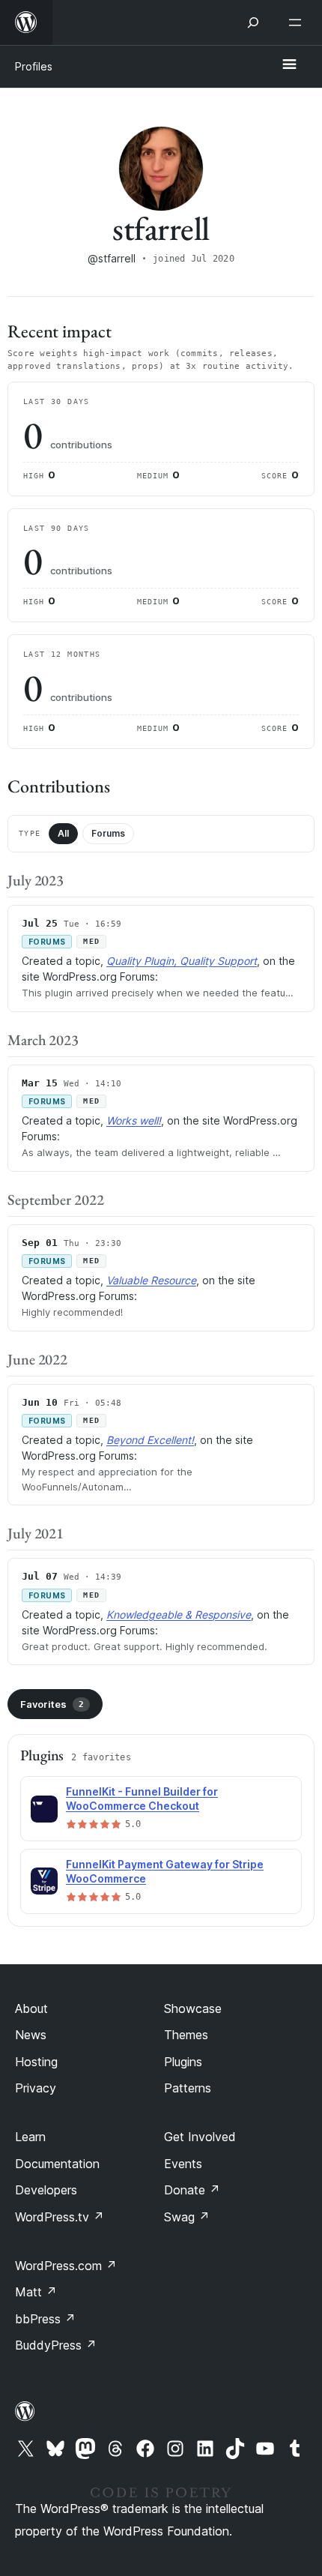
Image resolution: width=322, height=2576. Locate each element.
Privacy (36, 2088)
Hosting (36, 2062)
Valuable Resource (151, 1280)
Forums (108, 833)
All (63, 833)
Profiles (34, 66)
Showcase (193, 2008)
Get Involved (200, 2137)
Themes (186, 2035)
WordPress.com (66, 2266)
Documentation (57, 2164)
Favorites (52, 1704)
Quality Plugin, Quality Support (182, 961)
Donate (192, 2190)
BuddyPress (56, 2345)
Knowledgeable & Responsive (179, 1614)
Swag (187, 2217)
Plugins (183, 2062)
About (31, 2008)
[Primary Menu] (289, 65)
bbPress (45, 2319)
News (31, 2035)
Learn (30, 2137)
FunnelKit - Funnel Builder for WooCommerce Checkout (142, 1799)
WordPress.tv (60, 2217)
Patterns (188, 2088)
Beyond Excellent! (150, 1440)
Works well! (134, 1120)
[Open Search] (253, 22)
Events (183, 2164)
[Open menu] (298, 22)
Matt (36, 2292)
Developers (46, 2190)
